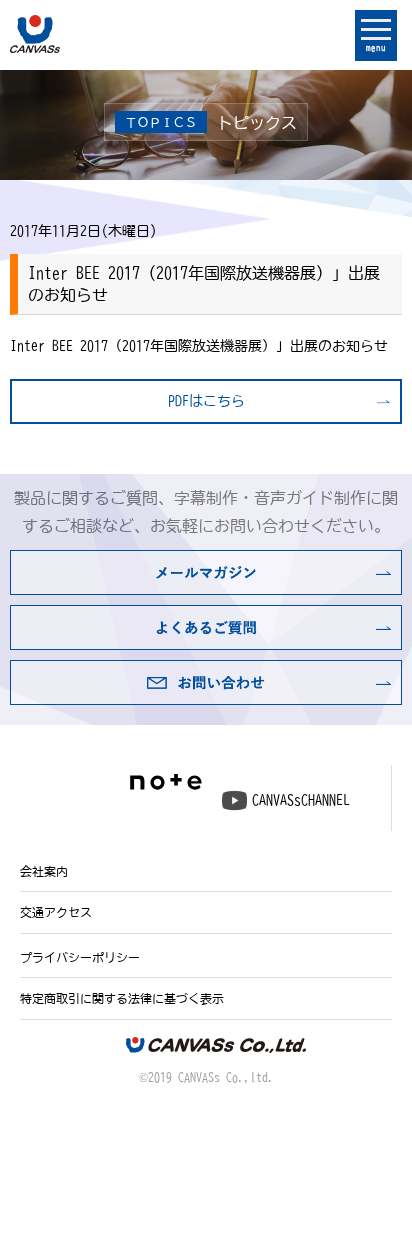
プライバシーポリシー (80, 957)
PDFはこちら (206, 401)
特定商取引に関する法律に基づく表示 (122, 998)
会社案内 (44, 871)
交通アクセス (56, 912)
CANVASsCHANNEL (301, 800)
